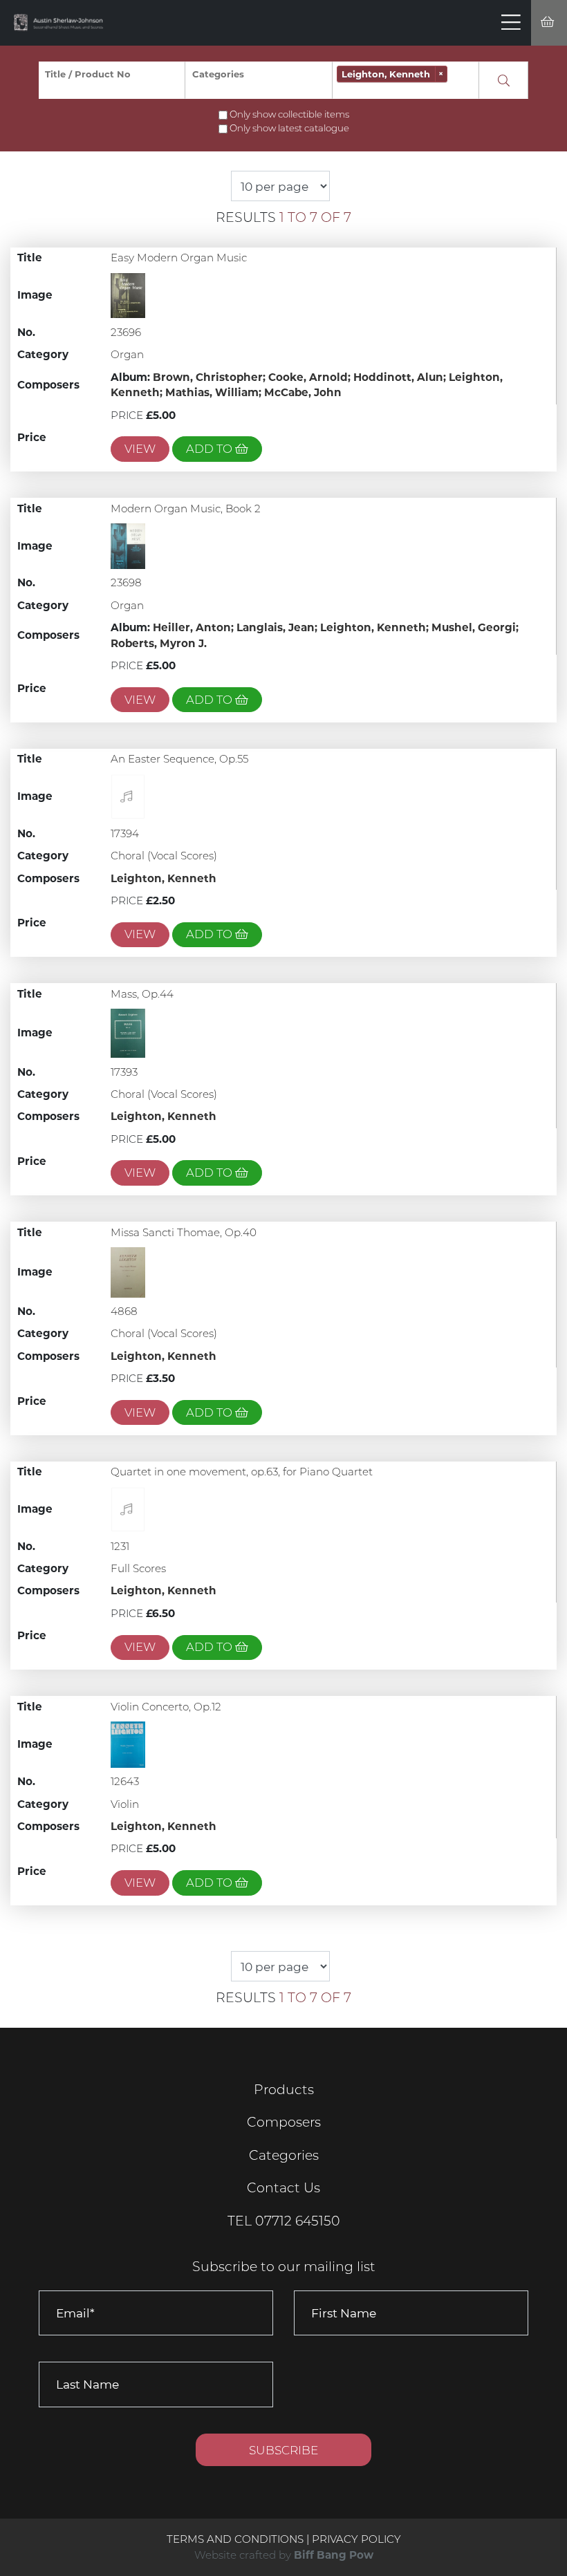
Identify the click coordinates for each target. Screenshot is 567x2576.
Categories (284, 2155)
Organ (127, 354)
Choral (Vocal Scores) (164, 856)
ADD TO (211, 449)
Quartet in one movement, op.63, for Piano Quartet (242, 1472)
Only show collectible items (289, 114)
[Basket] (549, 23)
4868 (124, 1311)
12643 (125, 1781)
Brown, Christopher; (211, 377)
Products (284, 2090)
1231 (120, 1546)
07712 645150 (298, 2221)
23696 (126, 332)
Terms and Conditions (236, 2539)
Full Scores (138, 1568)
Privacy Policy (356, 2539)
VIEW (140, 449)
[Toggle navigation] (511, 23)
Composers (284, 2122)
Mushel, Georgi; (475, 627)
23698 (126, 582)
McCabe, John (303, 392)
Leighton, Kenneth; (376, 627)
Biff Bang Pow (334, 2555)
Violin (125, 1804)
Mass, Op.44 (142, 994)
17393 (124, 1072)
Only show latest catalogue (289, 128)
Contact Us (283, 2188)
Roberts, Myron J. (159, 643)
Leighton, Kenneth (164, 878)
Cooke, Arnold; (311, 377)
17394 (125, 833)
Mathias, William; (215, 392)
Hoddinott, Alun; (401, 377)
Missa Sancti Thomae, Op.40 (184, 1232)
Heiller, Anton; (195, 627)
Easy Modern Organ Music (179, 258)
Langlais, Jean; (278, 627)
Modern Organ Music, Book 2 (186, 508)
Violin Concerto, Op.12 (166, 1707)
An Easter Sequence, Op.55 (179, 759)
